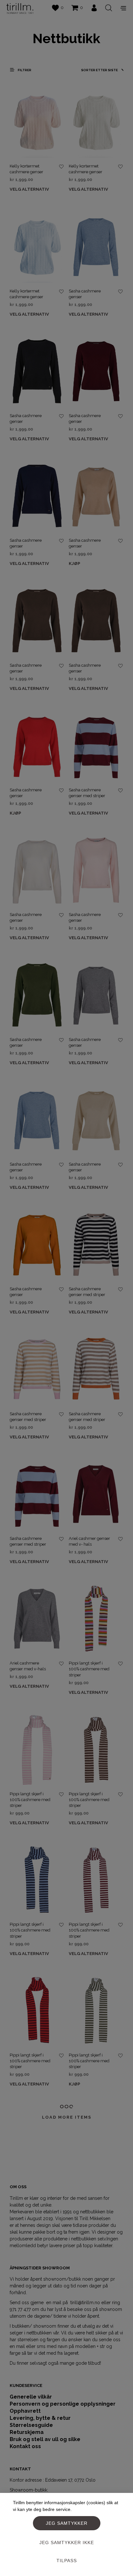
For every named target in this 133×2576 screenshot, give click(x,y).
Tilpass (67, 2561)
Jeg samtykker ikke (67, 2543)
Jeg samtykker (67, 2523)
